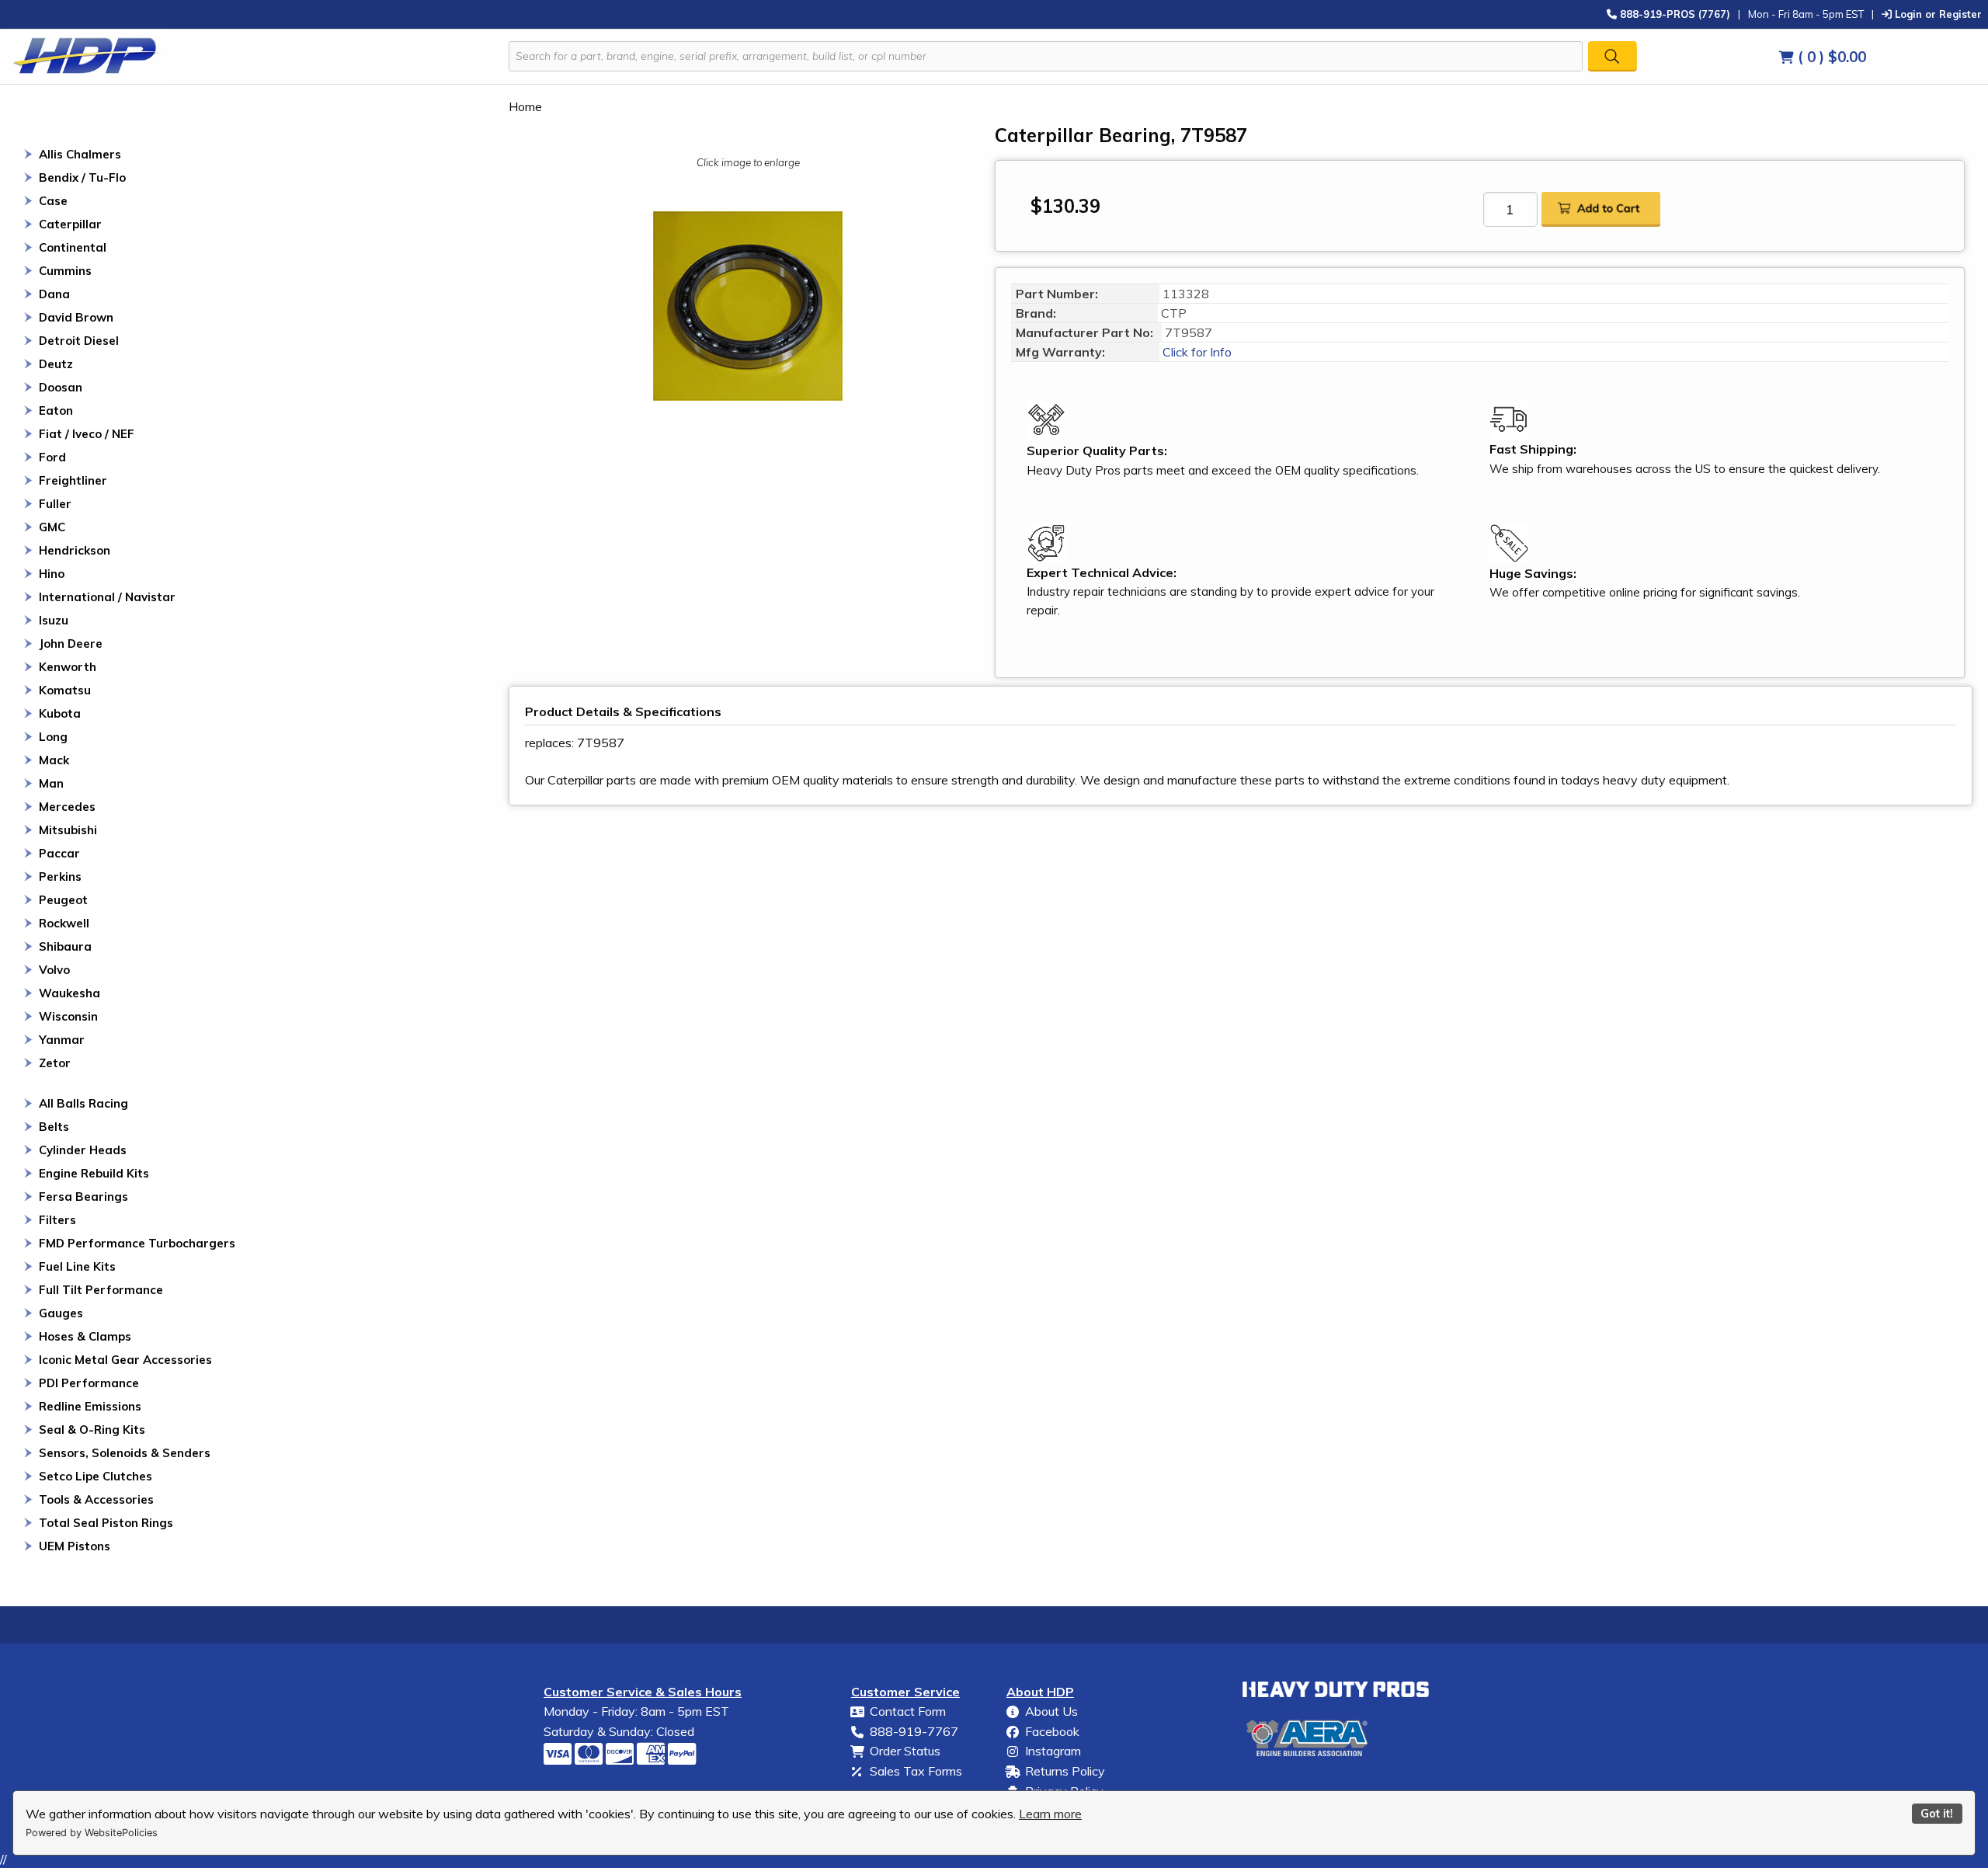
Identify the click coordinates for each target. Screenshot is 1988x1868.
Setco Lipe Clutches (96, 1476)
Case (53, 201)
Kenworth (68, 667)
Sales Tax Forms (916, 1771)
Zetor (55, 1063)
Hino (52, 574)
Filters (57, 1220)
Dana (54, 294)
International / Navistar (107, 597)
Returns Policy (1065, 1771)
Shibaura (65, 946)
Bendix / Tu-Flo (82, 177)
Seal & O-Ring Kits (92, 1430)
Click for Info (1196, 352)
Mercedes (67, 807)
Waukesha (70, 993)
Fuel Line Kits (77, 1266)
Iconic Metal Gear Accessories (125, 1360)
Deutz (56, 364)
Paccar (59, 853)
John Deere (71, 644)
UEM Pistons (75, 1546)
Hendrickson (75, 550)
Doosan (61, 387)
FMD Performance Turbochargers (137, 1243)
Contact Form (908, 1711)
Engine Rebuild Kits (94, 1173)
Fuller (55, 504)
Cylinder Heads (83, 1150)
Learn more (1050, 1814)
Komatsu (65, 690)
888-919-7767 (914, 1731)
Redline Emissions (90, 1406)
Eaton (56, 410)
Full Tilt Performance (101, 1290)
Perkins (60, 877)
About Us (1051, 1711)
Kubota (60, 713)
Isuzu (54, 620)
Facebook (1052, 1731)
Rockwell (64, 923)
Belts (54, 1127)
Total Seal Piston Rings (106, 1523)
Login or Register (1937, 14)
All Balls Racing (83, 1103)
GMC (52, 527)
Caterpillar (70, 224)
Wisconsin (68, 1016)
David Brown (76, 317)
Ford (52, 457)
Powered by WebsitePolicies (92, 1833)
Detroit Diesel (79, 341)
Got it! (1937, 1814)
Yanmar (62, 1040)
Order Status (905, 1751)
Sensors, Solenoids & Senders (125, 1453)
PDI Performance (89, 1383)
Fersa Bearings (83, 1197)
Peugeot (63, 900)
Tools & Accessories (96, 1499)
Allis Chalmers (80, 154)
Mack (54, 760)
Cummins (65, 271)
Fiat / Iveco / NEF (87, 434)
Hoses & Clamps (85, 1336)
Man (51, 783)
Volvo (54, 970)
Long (53, 737)
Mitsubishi (68, 830)
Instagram (1053, 1751)
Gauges (61, 1313)
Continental (73, 247)
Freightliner (73, 480)
